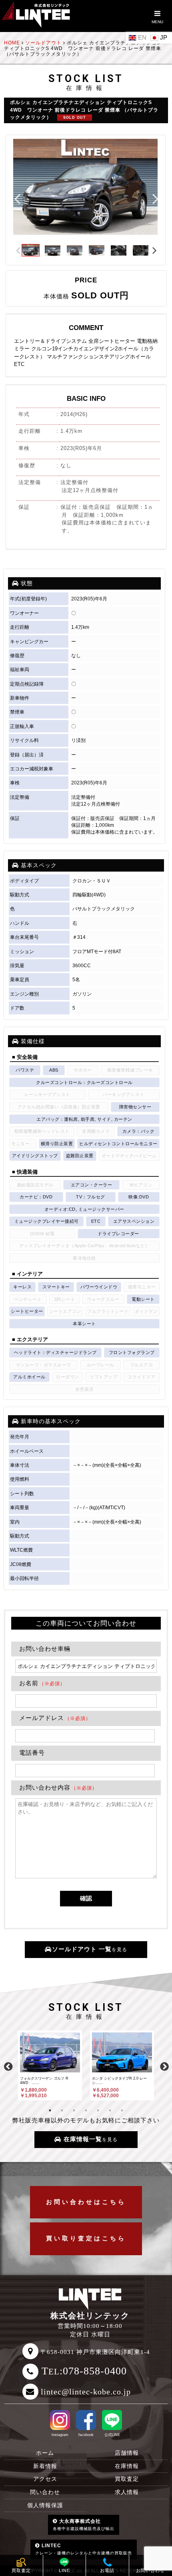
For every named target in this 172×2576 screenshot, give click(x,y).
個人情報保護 (45, 2505)
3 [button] (74, 2110)
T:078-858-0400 (84, 2371)
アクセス (45, 2479)
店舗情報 (127, 2453)
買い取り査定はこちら (86, 2238)
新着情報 (45, 2466)
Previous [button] (17, 198)
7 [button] (122, 2110)
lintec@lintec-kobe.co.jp (86, 2392)
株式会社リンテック (90, 2316)
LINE (64, 2570)
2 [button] (62, 2110)
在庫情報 (127, 2466)
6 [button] (110, 2110)
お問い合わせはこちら (86, 2202)
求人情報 (127, 2492)
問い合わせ (45, 2492)
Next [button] (156, 198)
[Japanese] (160, 37)
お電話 (107, 2570)
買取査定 (127, 2479)
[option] (85, 187)
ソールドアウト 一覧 (90, 1949)
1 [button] (50, 2110)
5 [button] (98, 2110)
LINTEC (84, 2549)
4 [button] (86, 2110)
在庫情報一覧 (90, 2139)
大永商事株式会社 (84, 2525)
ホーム (45, 2453)
